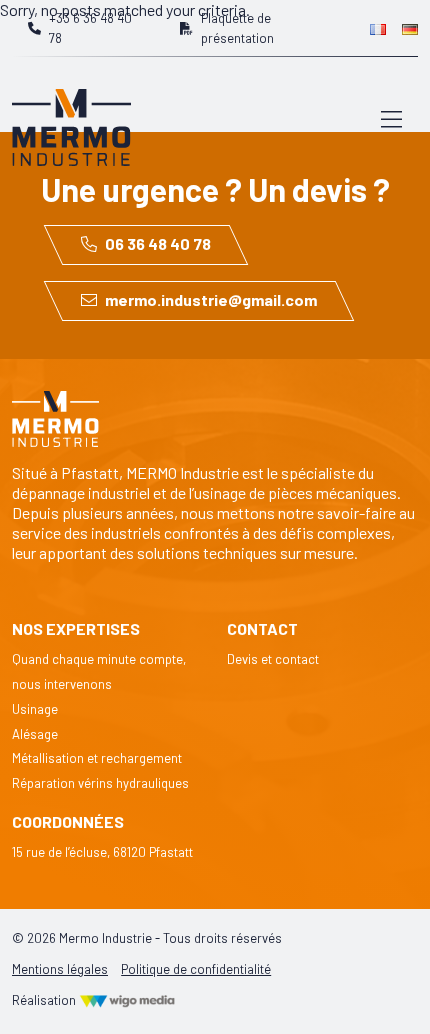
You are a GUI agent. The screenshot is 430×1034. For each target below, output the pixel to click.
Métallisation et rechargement (97, 758)
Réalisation (45, 1000)
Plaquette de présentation (237, 28)
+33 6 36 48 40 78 (90, 28)
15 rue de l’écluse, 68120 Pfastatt (102, 852)
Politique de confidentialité (196, 969)
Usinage (35, 709)
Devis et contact (273, 659)
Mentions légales (60, 969)
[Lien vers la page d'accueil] (71, 117)
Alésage (35, 734)
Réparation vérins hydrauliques (100, 783)
